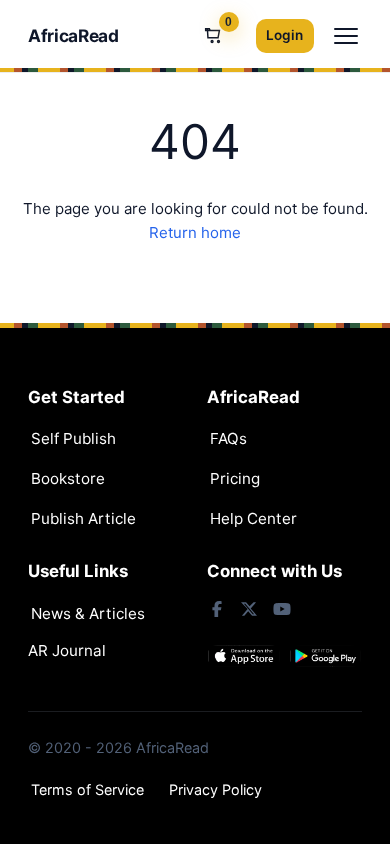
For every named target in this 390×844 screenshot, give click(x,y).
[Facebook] (217, 609)
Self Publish (73, 438)
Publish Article (83, 518)
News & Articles (88, 613)
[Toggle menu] (346, 36)
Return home (195, 232)
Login (284, 35)
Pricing (235, 478)
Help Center (253, 518)
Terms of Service (87, 789)
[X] (249, 609)
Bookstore (68, 478)
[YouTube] (281, 609)
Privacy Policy (215, 789)
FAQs (228, 438)
